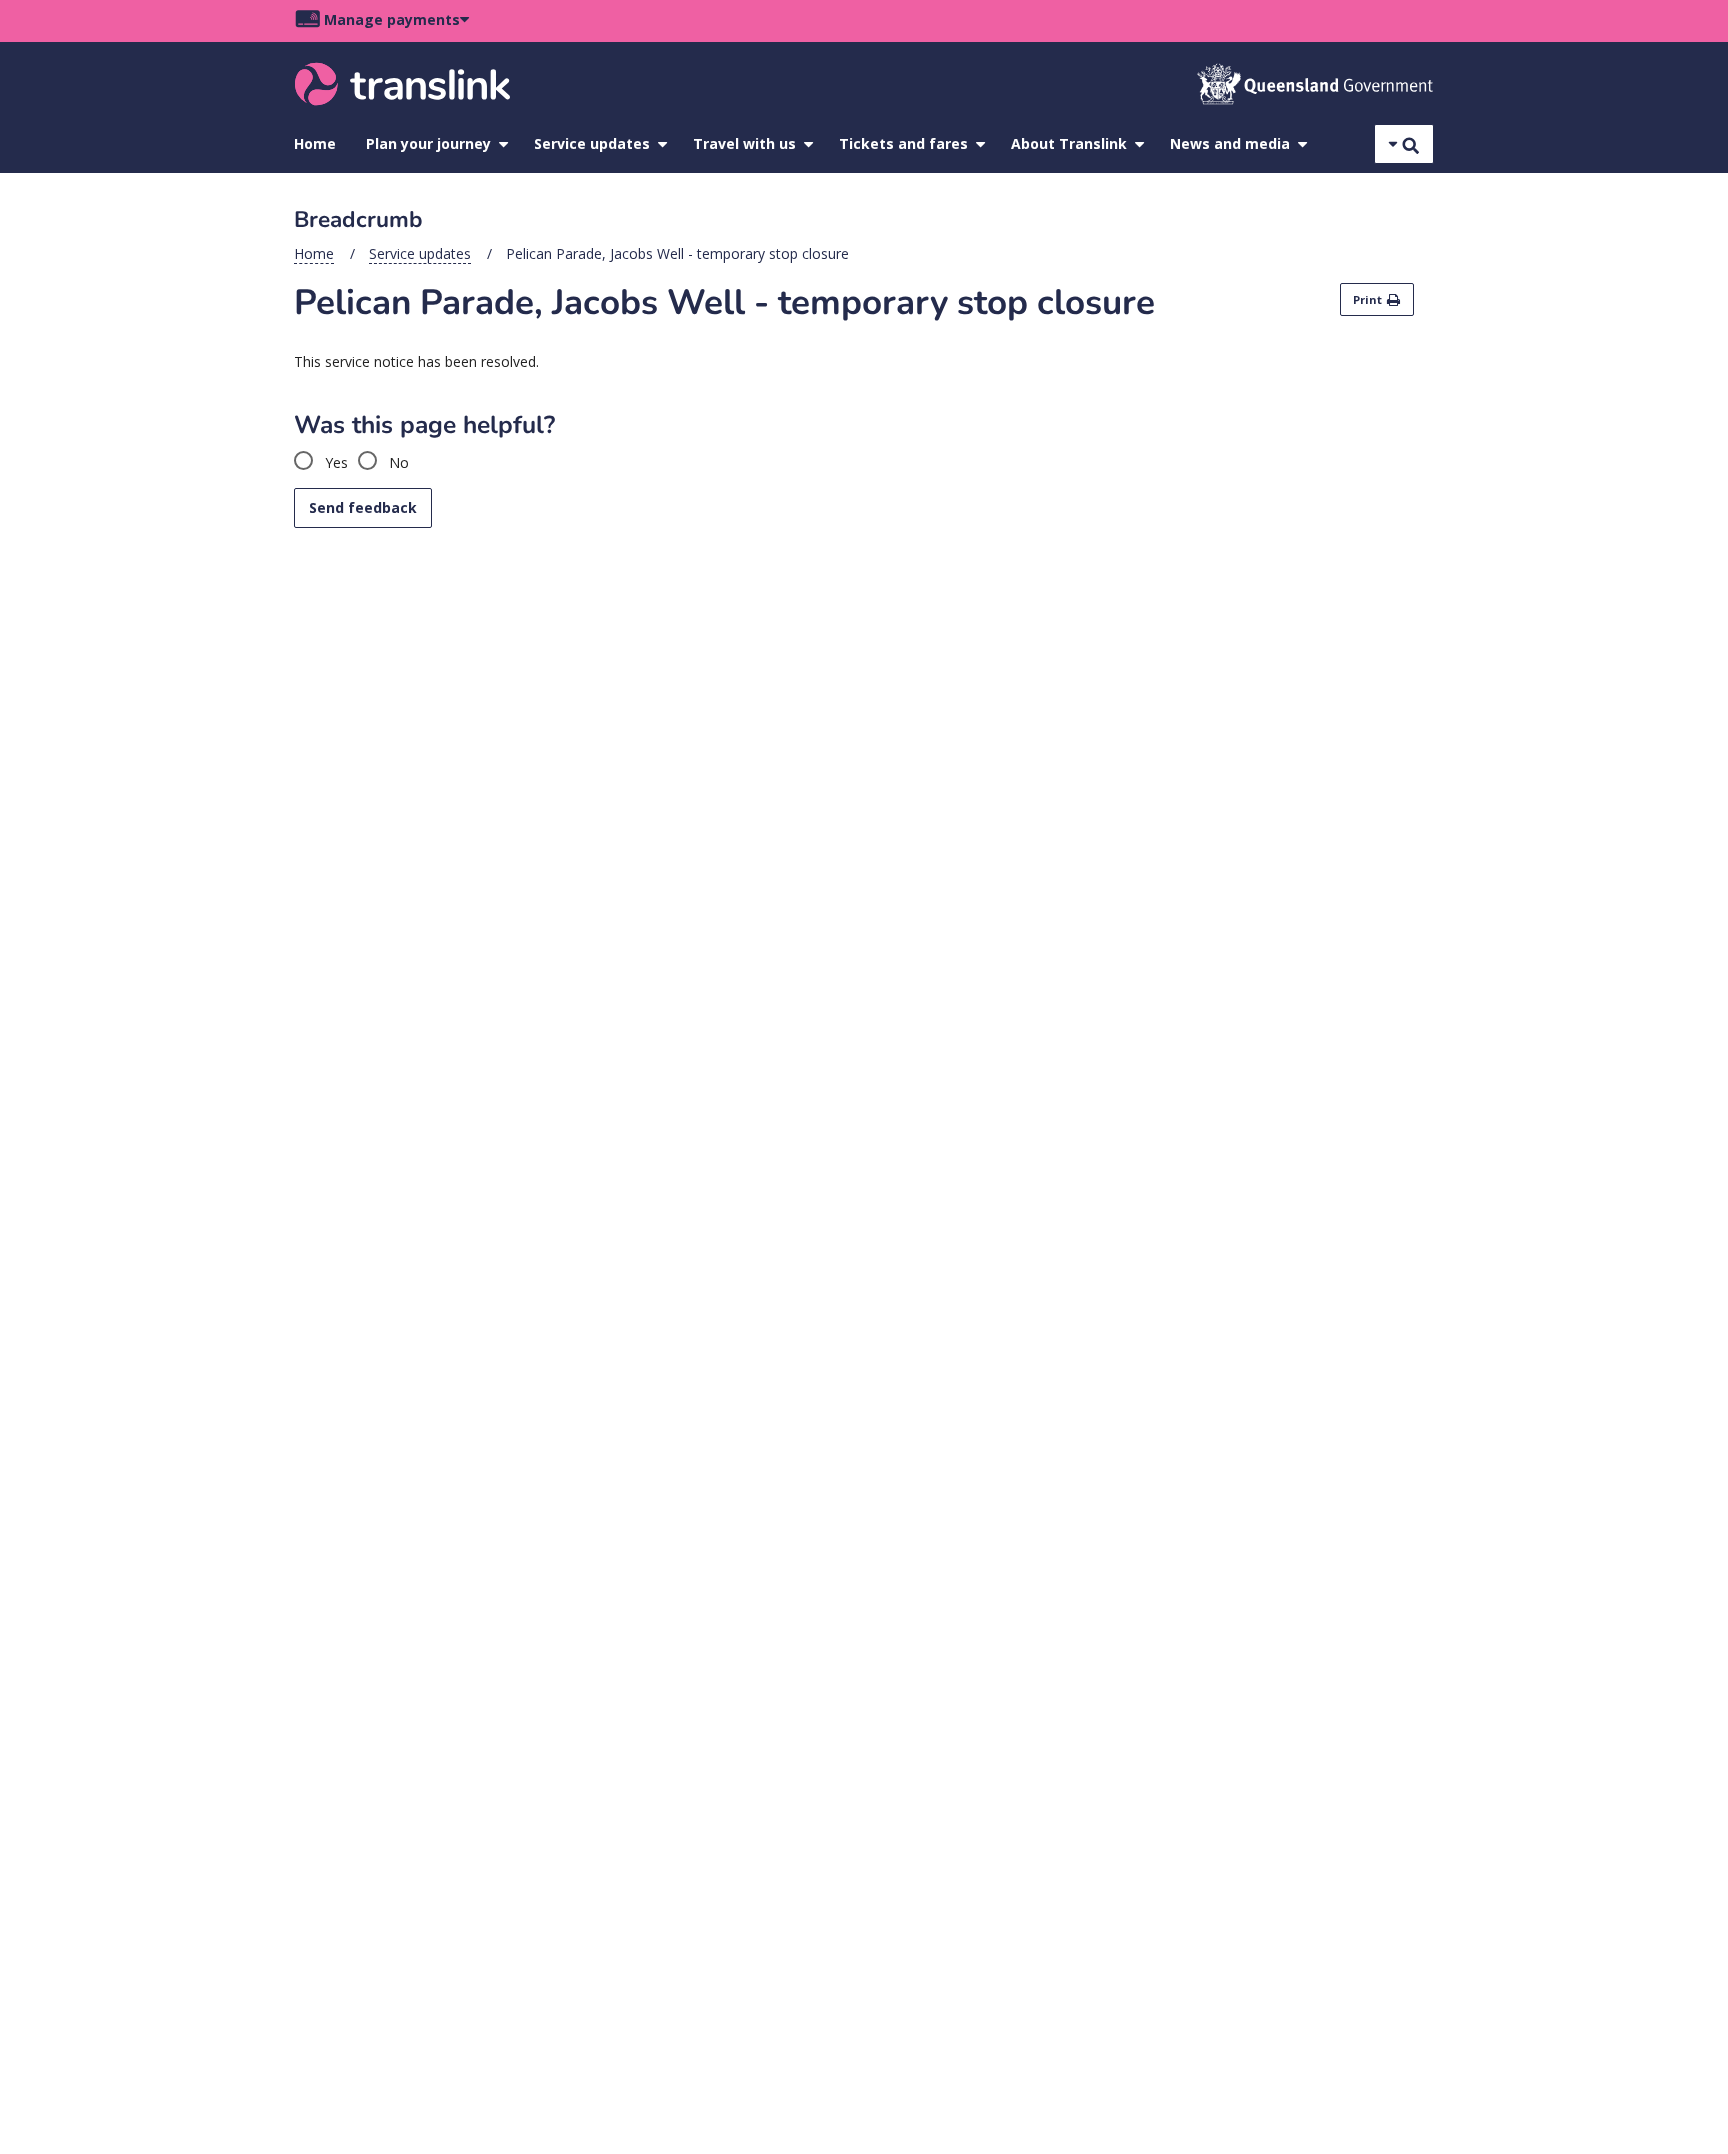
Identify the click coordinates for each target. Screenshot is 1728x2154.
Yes (334, 462)
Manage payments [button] (392, 19)
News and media (1230, 143)
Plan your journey (428, 143)
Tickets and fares (903, 143)
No (397, 462)
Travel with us (744, 143)
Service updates (592, 143)
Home (315, 143)
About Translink (1069, 143)
